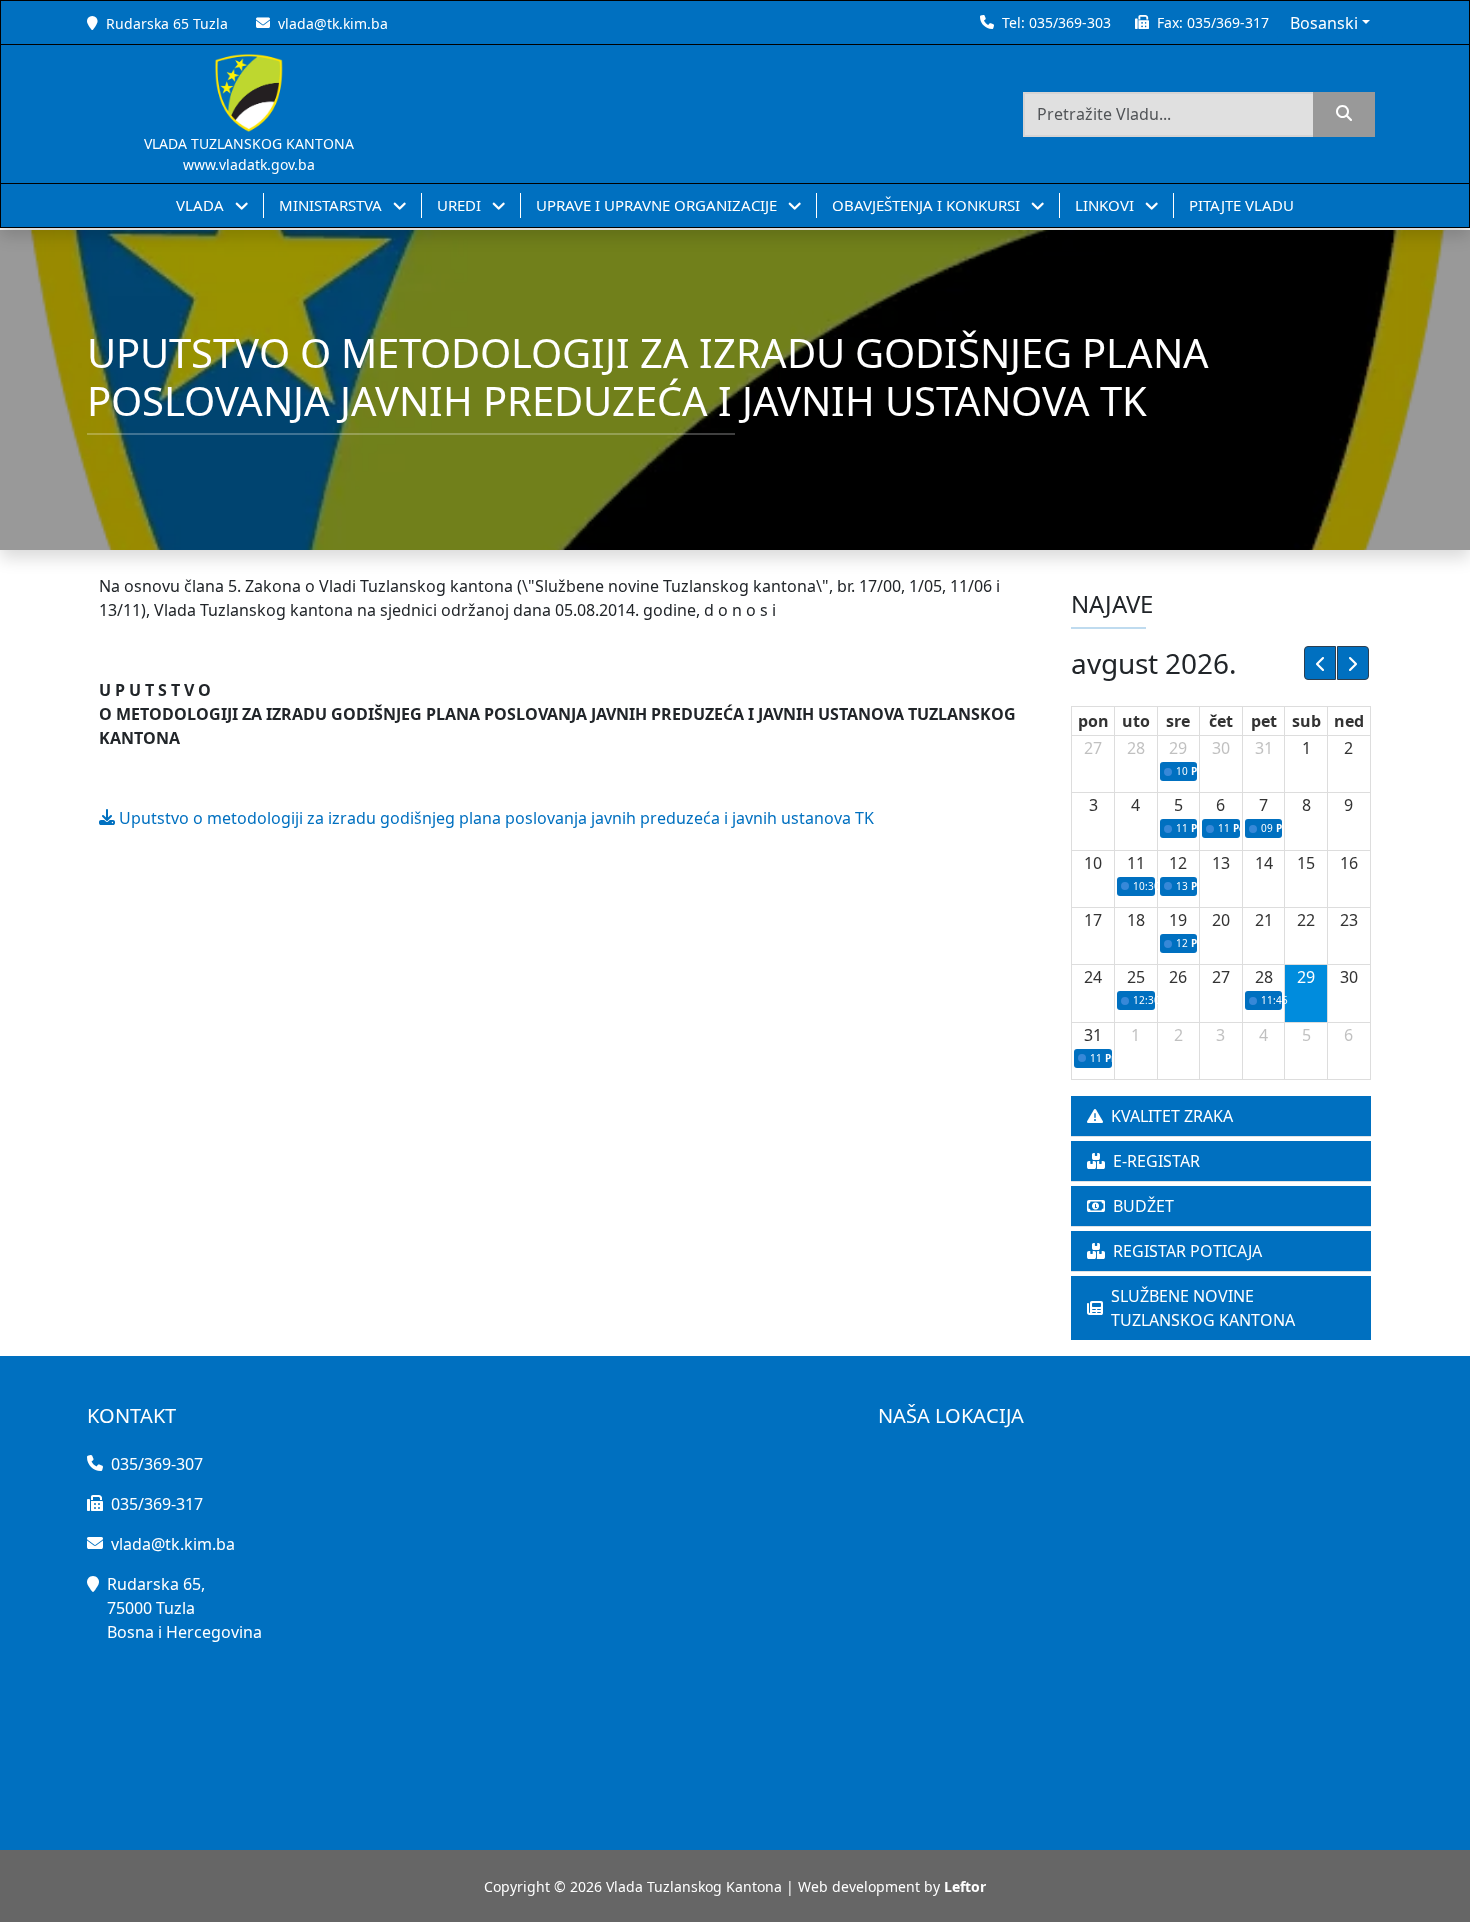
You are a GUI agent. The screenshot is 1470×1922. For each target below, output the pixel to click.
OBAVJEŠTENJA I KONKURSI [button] (928, 205)
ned (1349, 721)
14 (1264, 863)
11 (1136, 863)
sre (1178, 721)
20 (1221, 920)
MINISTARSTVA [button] (332, 205)
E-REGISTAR (1156, 1161)
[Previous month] (1320, 663)
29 (1178, 748)
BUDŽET (1143, 1206)
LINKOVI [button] (1106, 205)
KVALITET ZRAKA (1172, 1116)
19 (1178, 920)
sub (1306, 721)
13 (1221, 863)
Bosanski (1324, 23)
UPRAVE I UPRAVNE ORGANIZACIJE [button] (658, 205)
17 (1093, 920)
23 (1349, 920)
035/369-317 (1228, 22)
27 (1093, 748)
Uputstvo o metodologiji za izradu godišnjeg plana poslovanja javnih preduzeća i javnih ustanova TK (494, 818)
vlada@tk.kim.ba (333, 23)
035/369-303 (1070, 22)
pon (1093, 721)
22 (1306, 920)
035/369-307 (157, 1464)
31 (1264, 748)
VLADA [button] (202, 205)
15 (1306, 863)
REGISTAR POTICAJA (1187, 1251)
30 (1221, 748)
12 (1178, 863)
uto (1136, 721)
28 (1136, 748)
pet (1264, 721)
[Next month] (1353, 663)
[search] (1344, 114)
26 (1178, 977)
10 (1093, 863)
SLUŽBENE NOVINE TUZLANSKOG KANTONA (1203, 1308)
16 (1349, 863)
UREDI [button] (461, 205)
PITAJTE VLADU (1241, 205)
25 (1136, 977)
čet (1221, 721)
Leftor (965, 1886)
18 (1136, 920)
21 (1264, 920)
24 (1093, 977)
